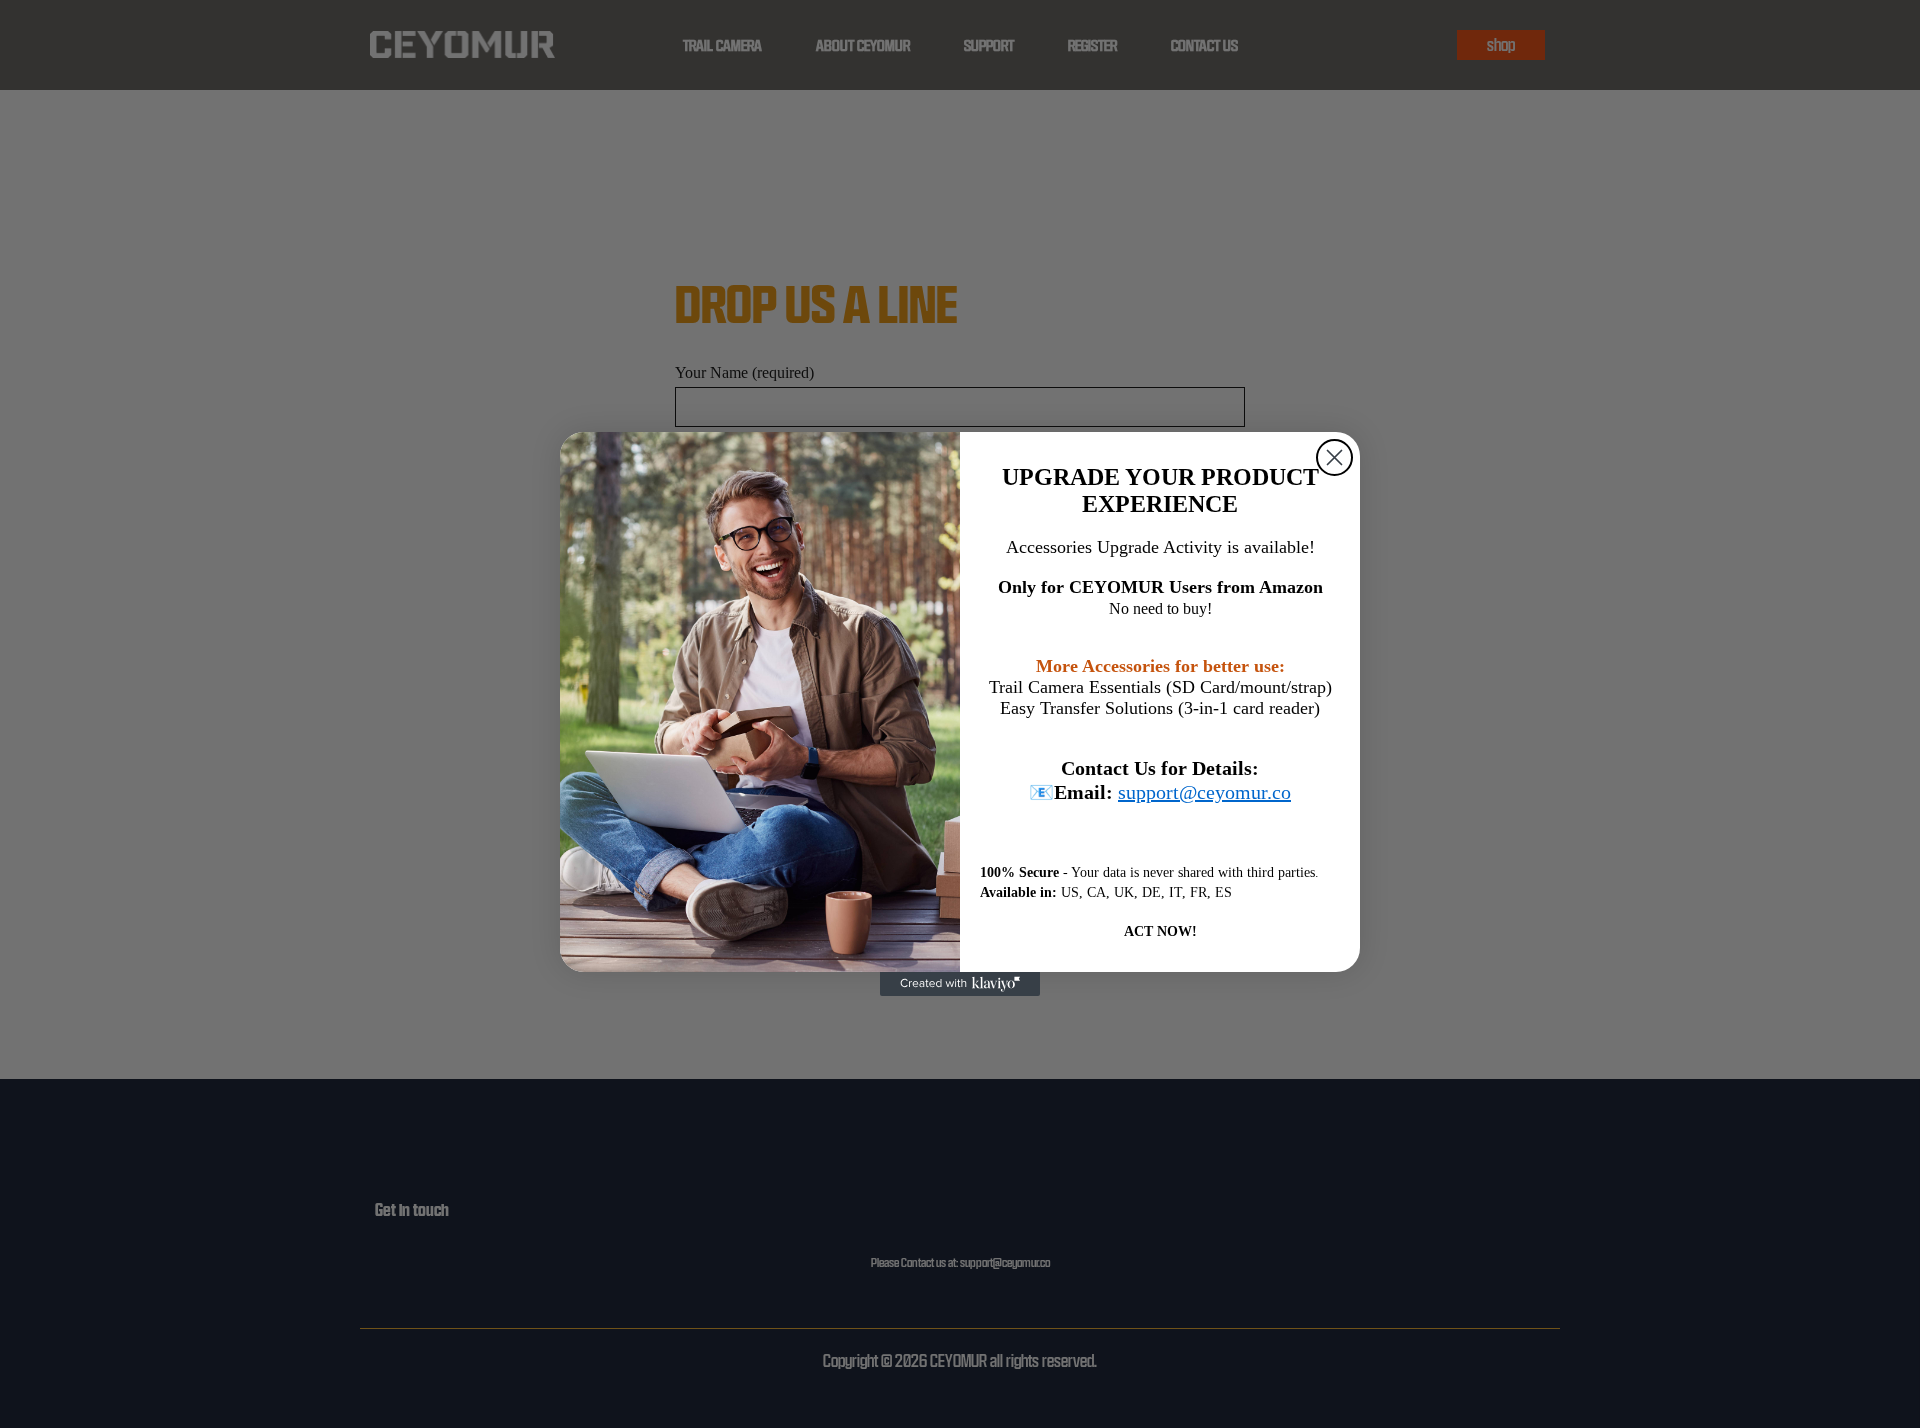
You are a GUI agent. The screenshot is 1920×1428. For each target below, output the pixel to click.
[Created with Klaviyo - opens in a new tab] (960, 984)
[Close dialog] (1334, 457)
